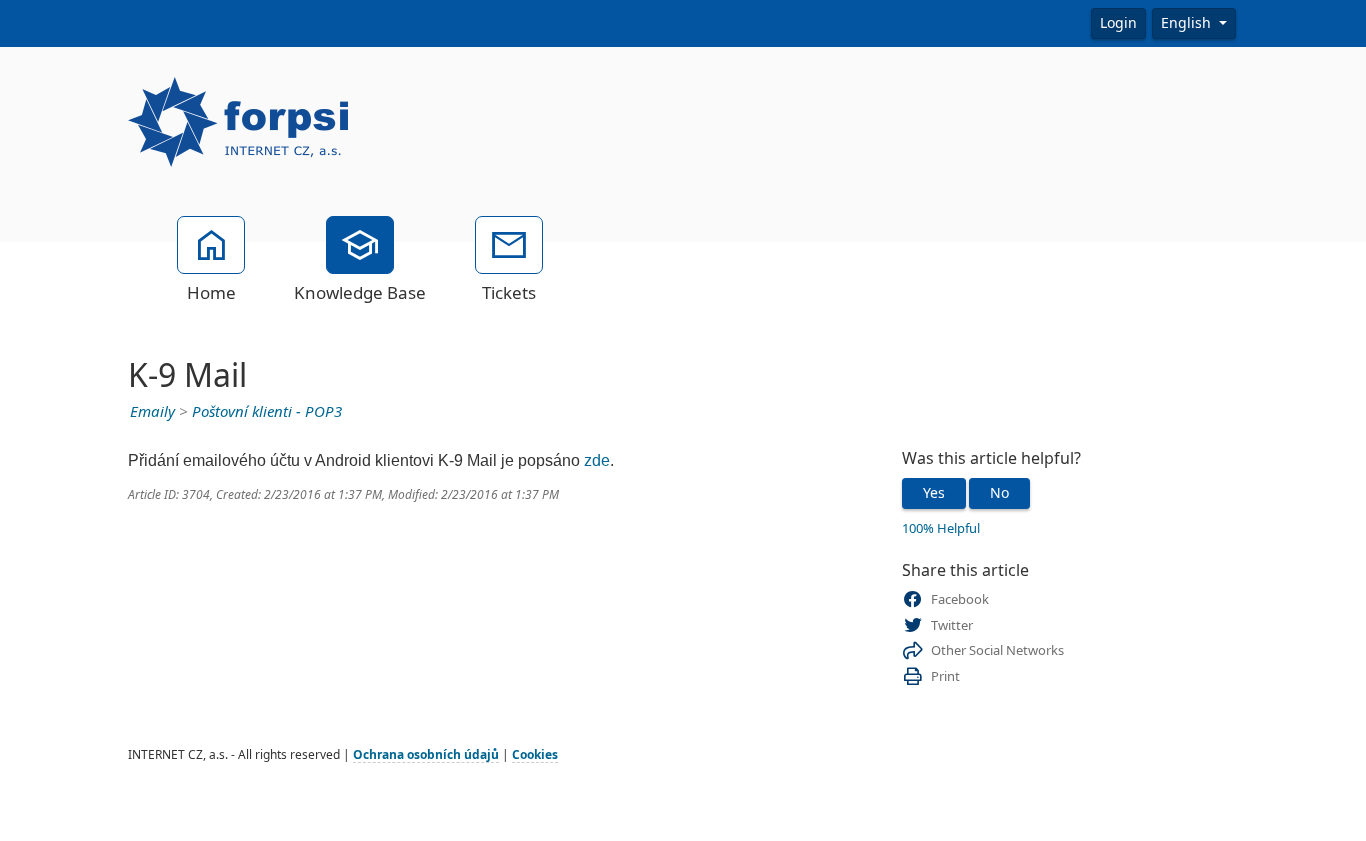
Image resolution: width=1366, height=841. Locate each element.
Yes (934, 493)
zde (597, 460)
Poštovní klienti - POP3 (267, 412)
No (999, 493)
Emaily (152, 412)
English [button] (1188, 23)
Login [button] (1118, 23)
